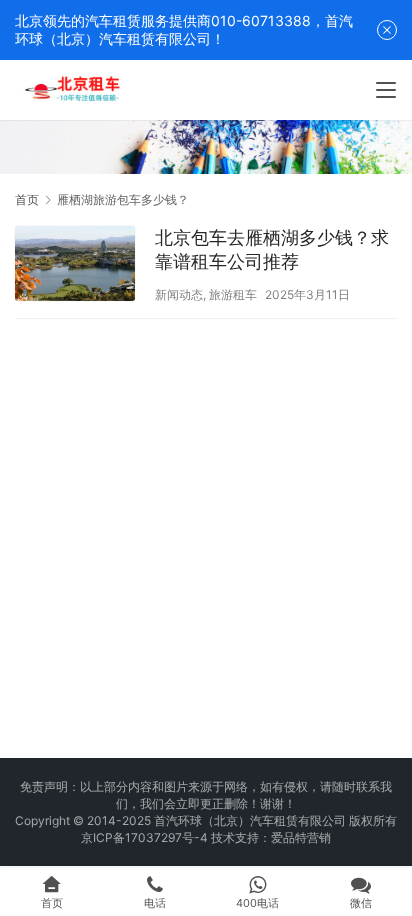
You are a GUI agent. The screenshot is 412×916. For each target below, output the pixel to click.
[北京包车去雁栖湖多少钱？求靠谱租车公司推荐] (75, 266)
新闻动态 (179, 294)
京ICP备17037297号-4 (144, 837)
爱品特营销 (301, 837)
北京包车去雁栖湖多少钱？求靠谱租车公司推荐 (272, 249)
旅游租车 (233, 294)
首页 (27, 199)
